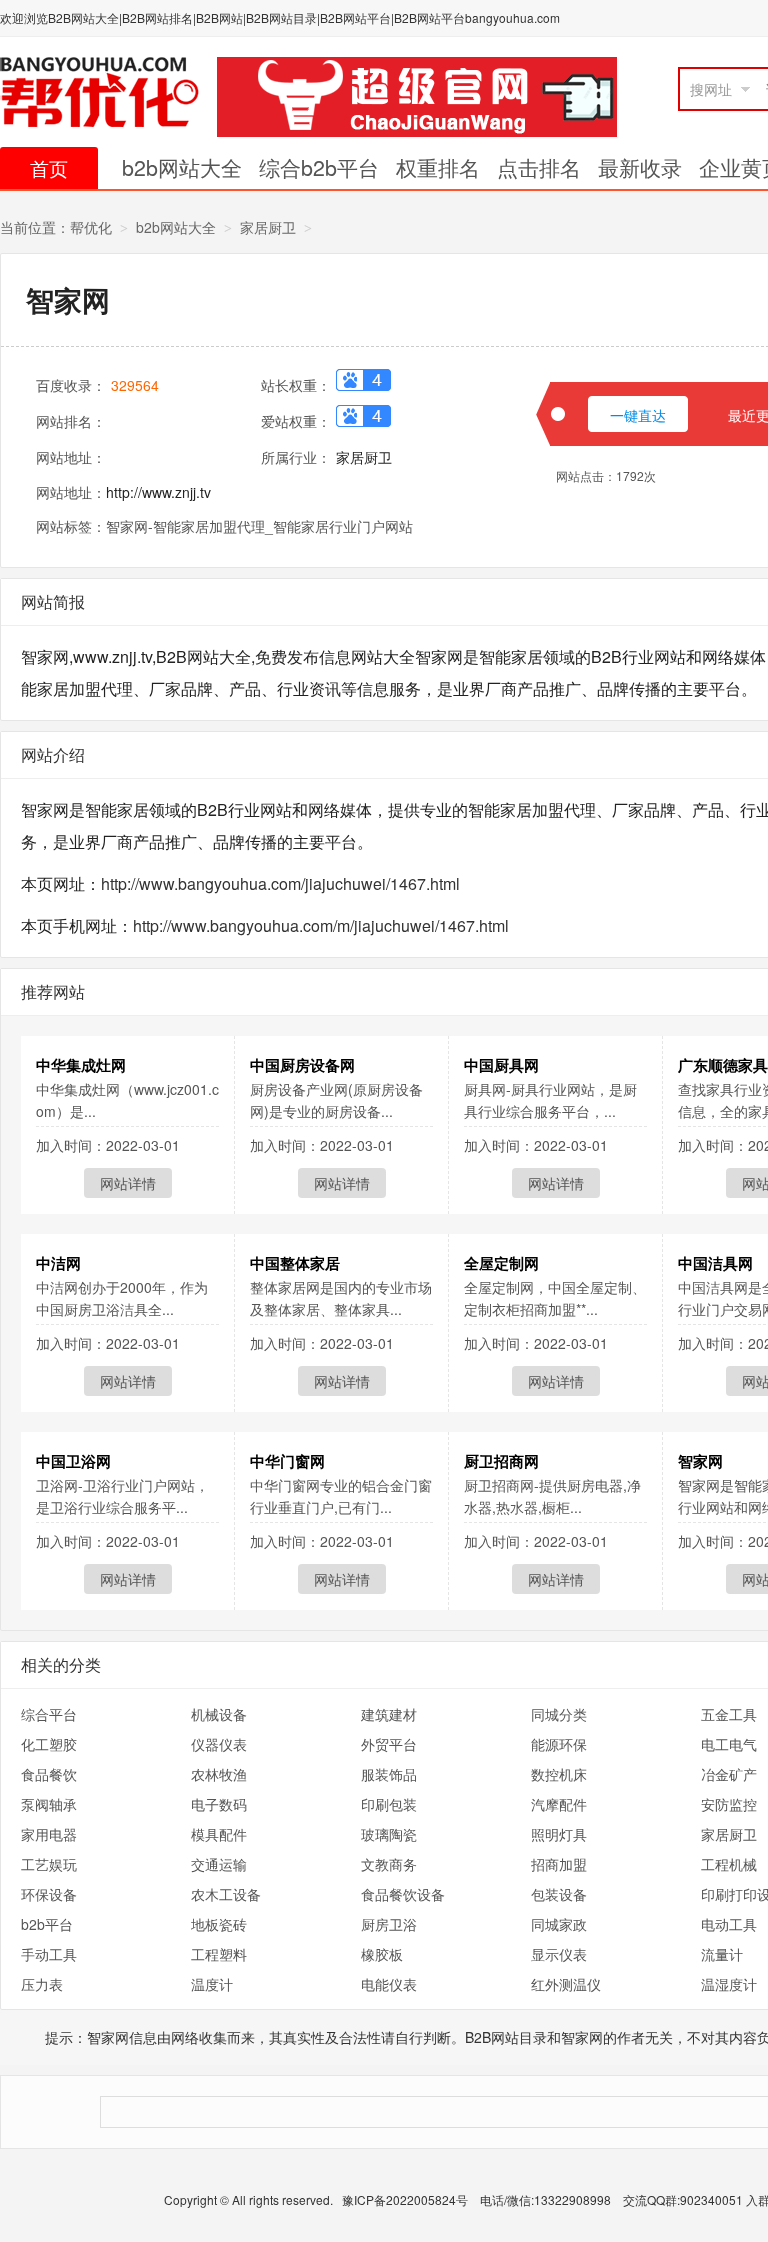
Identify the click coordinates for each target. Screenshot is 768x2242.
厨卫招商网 (501, 1461)
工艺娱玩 (49, 1864)
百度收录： (71, 385)
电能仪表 (389, 1984)
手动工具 (49, 1954)
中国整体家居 (295, 1263)
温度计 (212, 1984)
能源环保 (559, 1744)
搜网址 (711, 89)
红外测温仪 (566, 1984)
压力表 (42, 1984)
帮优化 (91, 227)
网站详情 (128, 1183)
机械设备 (219, 1714)
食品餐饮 (49, 1774)
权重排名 (438, 166)
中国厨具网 (501, 1065)
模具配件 (219, 1834)
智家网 (700, 1461)
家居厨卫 (268, 227)
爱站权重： (296, 421)
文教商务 (389, 1864)
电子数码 (219, 1804)
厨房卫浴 (389, 1924)
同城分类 (559, 1714)
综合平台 (49, 1714)
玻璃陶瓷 (389, 1834)
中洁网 (58, 1263)
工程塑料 (219, 1954)
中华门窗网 (287, 1461)
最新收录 (640, 166)
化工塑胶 (49, 1744)
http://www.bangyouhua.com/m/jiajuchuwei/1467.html (321, 925)
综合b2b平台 (319, 166)
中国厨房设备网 (302, 1065)
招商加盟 (559, 1864)
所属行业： (296, 457)
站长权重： (296, 385)
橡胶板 (382, 1954)
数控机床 (559, 1774)
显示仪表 (559, 1954)
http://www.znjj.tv (158, 492)
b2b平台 (47, 1924)
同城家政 (559, 1924)
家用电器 (49, 1834)
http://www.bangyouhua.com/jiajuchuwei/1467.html (280, 883)
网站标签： (71, 526)
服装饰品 (389, 1774)
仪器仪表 (219, 1744)
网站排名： (71, 421)
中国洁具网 (715, 1263)
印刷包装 (389, 1804)
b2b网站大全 (182, 166)
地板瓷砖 (219, 1924)
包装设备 (559, 1894)
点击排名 (539, 166)
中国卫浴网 (73, 1461)
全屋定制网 (501, 1263)
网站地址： (71, 457)
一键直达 (638, 415)
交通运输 (219, 1864)
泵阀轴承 (49, 1804)
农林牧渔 (219, 1774)
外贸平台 (389, 1744)
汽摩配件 (559, 1804)
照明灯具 (559, 1834)
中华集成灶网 (81, 1065)
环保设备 (49, 1894)
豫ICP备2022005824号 (406, 2199)
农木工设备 (226, 1894)
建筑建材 (389, 1714)
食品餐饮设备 (403, 1894)
